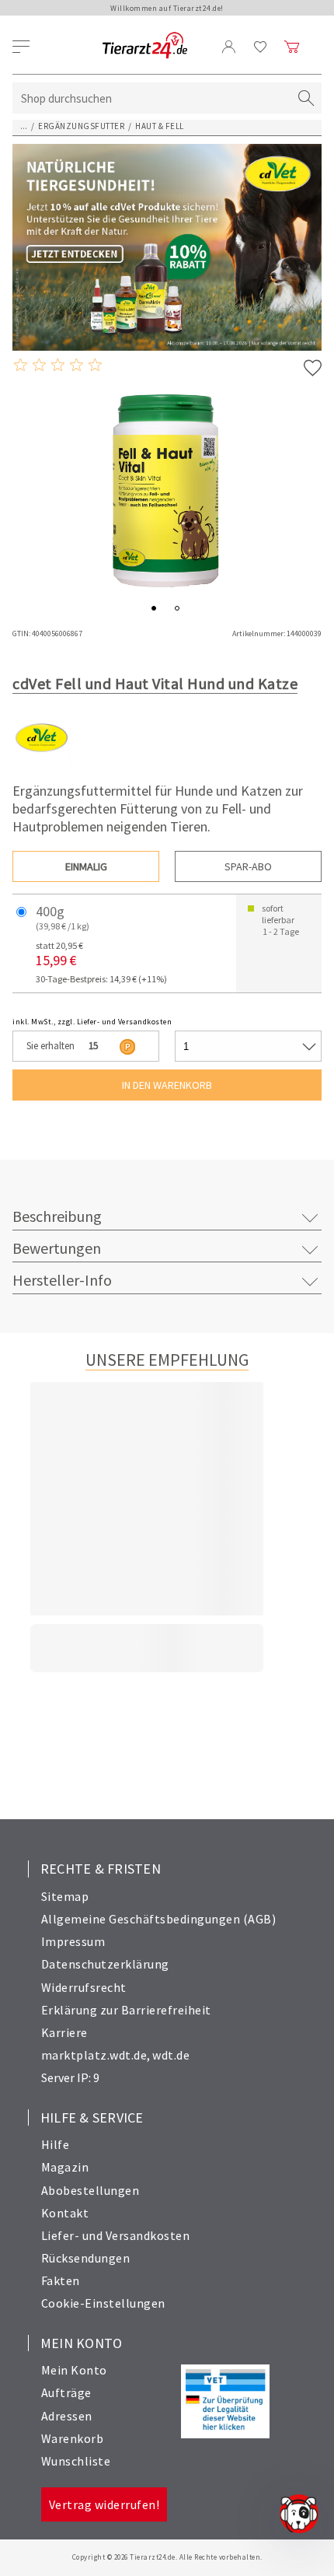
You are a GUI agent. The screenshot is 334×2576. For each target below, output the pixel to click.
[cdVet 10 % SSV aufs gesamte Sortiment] (167, 247)
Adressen (67, 2416)
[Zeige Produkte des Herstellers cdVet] (42, 763)
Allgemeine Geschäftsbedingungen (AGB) (159, 1919)
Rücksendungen (86, 2258)
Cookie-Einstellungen (103, 2303)
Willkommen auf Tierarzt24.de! (167, 8)
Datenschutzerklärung (105, 1964)
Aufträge (66, 2392)
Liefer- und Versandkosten (116, 2235)
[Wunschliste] (261, 47)
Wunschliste (76, 2461)
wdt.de (171, 2055)
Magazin (65, 2167)
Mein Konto (74, 2370)
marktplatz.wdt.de (94, 2055)
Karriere (64, 2032)
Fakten (61, 2280)
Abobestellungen (90, 2190)
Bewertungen (57, 1248)
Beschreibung (57, 1216)
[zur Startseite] (145, 46)
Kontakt (65, 2213)
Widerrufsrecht (84, 1987)
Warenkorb (73, 2438)
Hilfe (56, 2144)
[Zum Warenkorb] (292, 47)
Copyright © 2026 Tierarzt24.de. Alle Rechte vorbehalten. (167, 2557)
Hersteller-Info (62, 1280)
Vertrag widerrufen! (104, 2504)
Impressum (73, 1941)
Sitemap (65, 1896)
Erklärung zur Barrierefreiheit (126, 2010)
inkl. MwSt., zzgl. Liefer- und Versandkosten (92, 1022)
